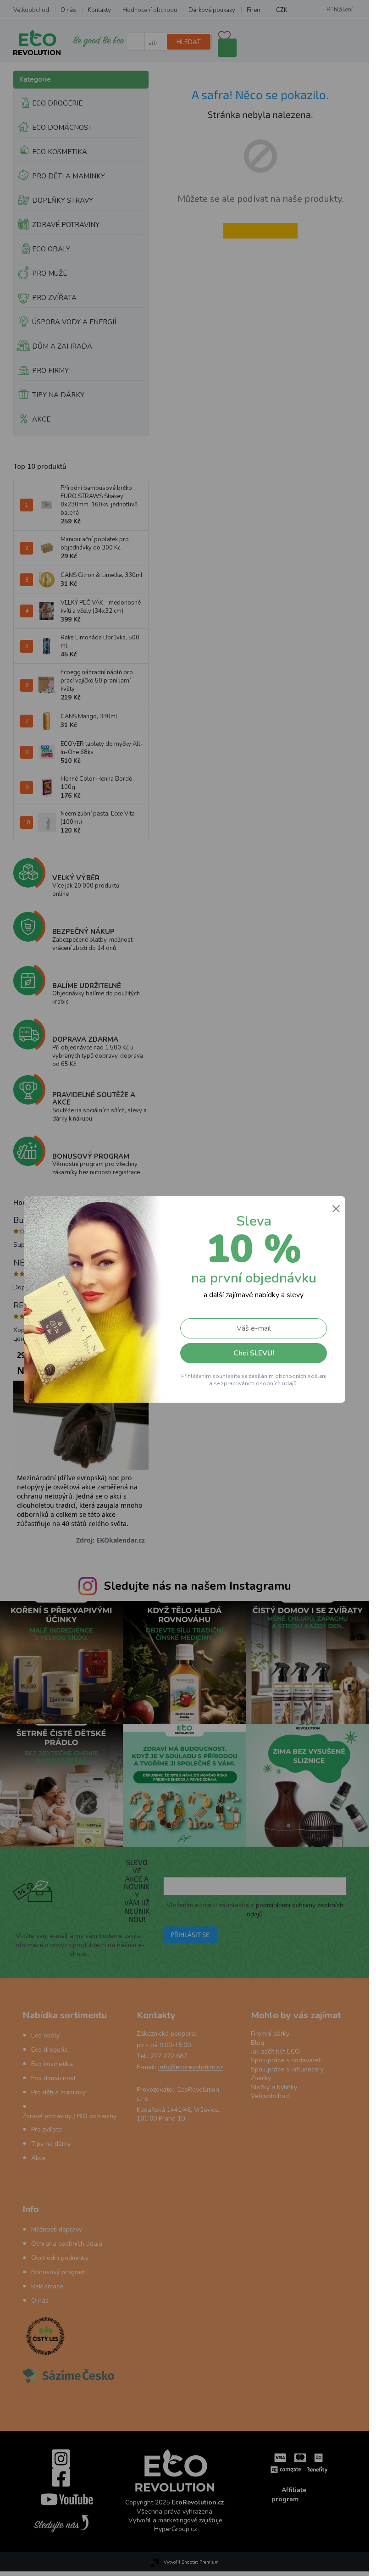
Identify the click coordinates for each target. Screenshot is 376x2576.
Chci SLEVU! (253, 1353)
